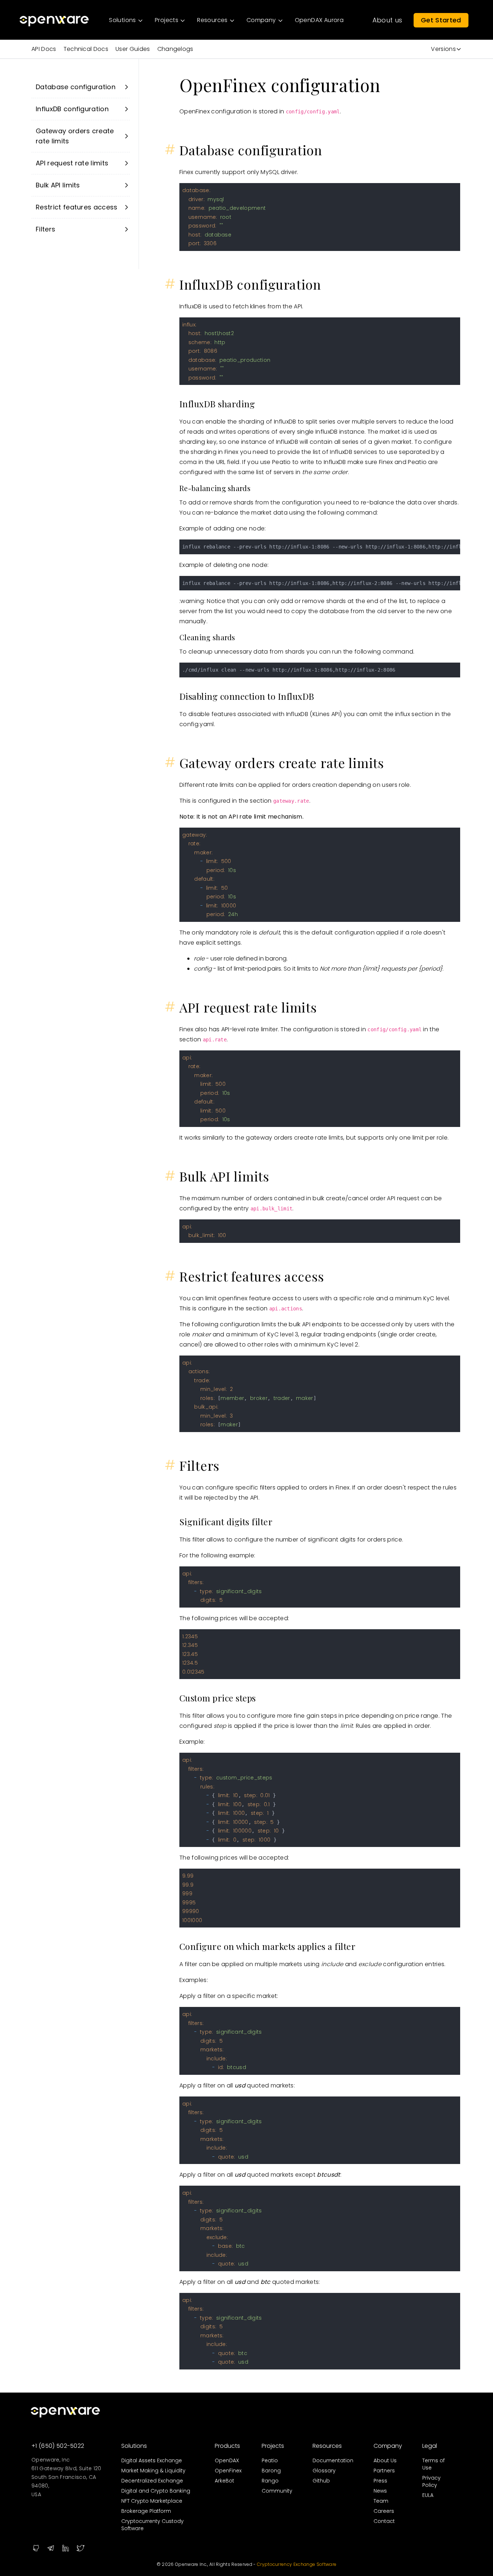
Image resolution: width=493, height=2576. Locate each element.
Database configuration (76, 87)
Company (388, 2446)
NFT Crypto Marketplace (152, 2501)
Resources (327, 2446)
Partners (384, 2471)
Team (381, 2501)
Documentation (333, 2460)
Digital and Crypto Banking (156, 2491)
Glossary (324, 2471)
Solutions (134, 2446)
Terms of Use (433, 2464)
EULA (428, 2495)
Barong (271, 2471)
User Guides (133, 49)
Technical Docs (86, 49)
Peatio (270, 2460)
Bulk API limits (58, 185)
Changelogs (175, 49)
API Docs (44, 49)
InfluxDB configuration (72, 109)
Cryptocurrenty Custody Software (152, 2525)
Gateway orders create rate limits (75, 136)
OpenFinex (228, 2471)
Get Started (441, 20)
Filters (45, 229)
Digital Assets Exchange (152, 2460)
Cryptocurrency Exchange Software (297, 2564)
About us (387, 20)
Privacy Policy (431, 2481)
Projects (273, 2446)
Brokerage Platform (146, 2511)
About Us (385, 2460)
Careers (384, 2511)
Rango (270, 2481)
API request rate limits (72, 163)
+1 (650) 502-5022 (58, 2446)
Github (321, 2481)
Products (227, 2446)
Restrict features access (77, 207)
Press (380, 2481)
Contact (384, 2521)
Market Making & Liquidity (153, 2471)
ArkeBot (224, 2481)
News (380, 2491)
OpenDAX (227, 2460)
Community (277, 2491)
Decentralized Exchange (152, 2481)
